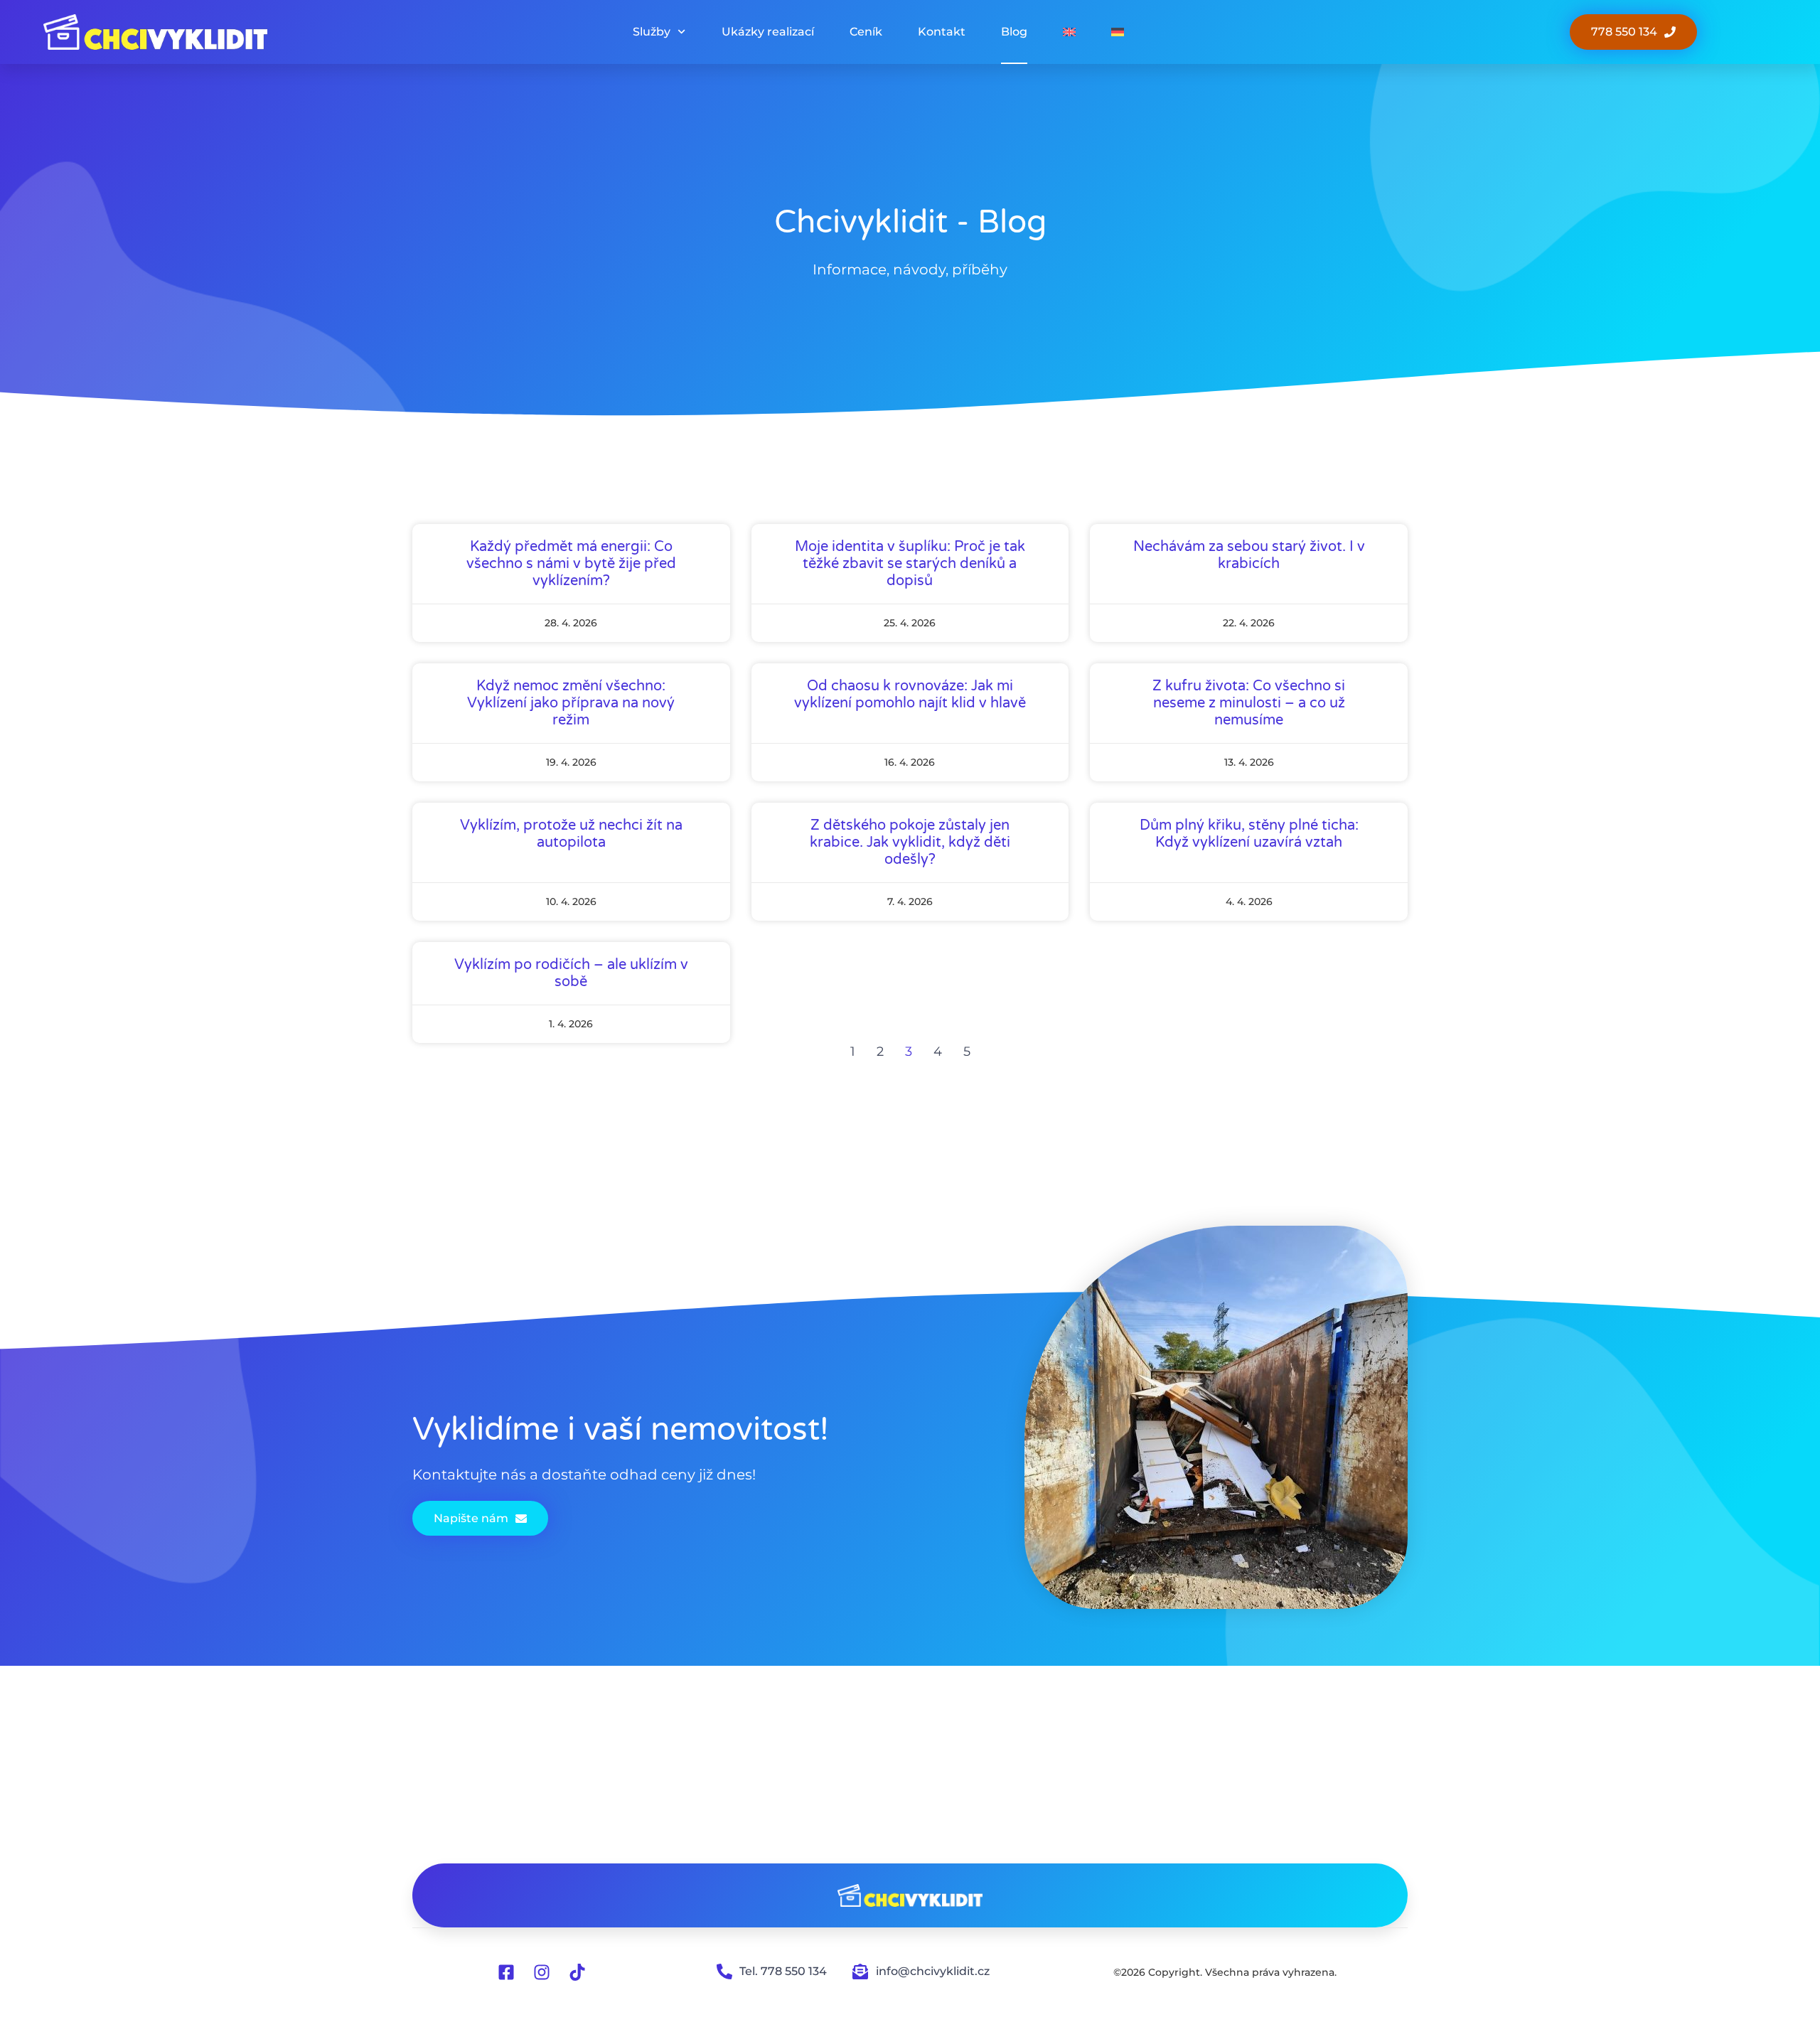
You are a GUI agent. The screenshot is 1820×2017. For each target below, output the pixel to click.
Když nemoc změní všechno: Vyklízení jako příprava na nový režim (571, 703)
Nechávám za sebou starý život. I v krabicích (1249, 555)
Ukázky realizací (768, 32)
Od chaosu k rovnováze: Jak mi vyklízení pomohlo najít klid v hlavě (910, 695)
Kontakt (942, 32)
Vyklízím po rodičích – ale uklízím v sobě (571, 973)
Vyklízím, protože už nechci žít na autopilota (571, 834)
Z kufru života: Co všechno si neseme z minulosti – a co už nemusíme (1249, 703)
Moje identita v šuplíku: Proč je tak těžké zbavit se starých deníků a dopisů (910, 564)
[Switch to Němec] (1118, 32)
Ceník (866, 32)
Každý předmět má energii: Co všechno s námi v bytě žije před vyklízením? (571, 564)
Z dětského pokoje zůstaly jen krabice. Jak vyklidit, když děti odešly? (910, 842)
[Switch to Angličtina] (1069, 32)
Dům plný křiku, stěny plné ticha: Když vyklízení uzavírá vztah (1249, 834)
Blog (1014, 32)
